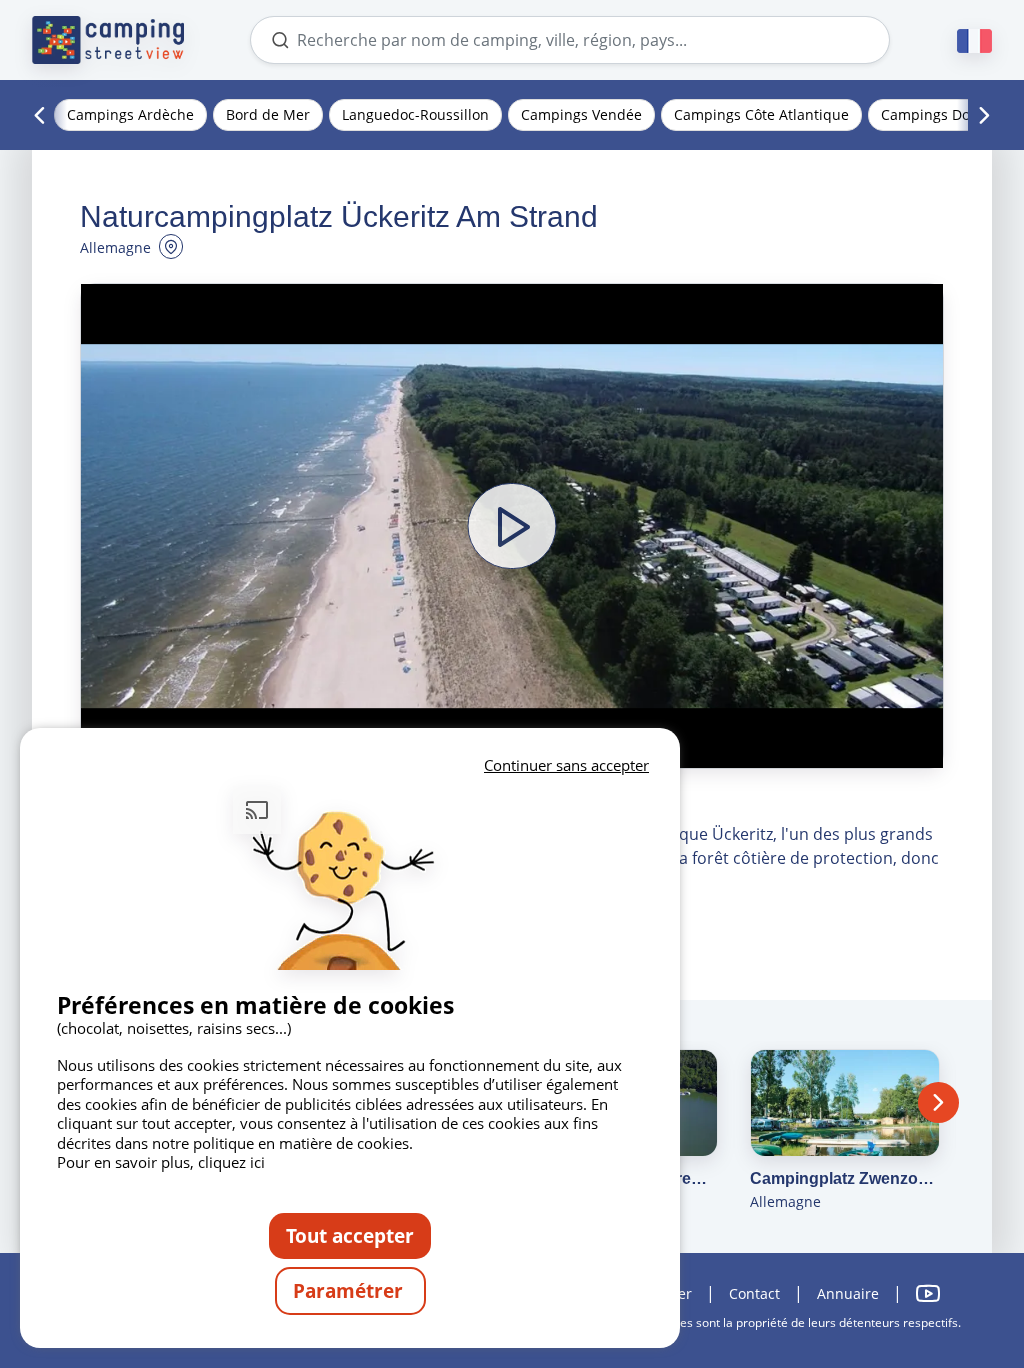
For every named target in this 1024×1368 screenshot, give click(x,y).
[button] (512, 526)
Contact (754, 1293)
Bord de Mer (268, 114)
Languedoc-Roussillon (415, 114)
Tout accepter (350, 1235)
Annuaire (848, 1293)
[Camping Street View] (108, 40)
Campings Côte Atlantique (761, 114)
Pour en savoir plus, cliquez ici (161, 1162)
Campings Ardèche (130, 114)
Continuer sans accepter (566, 765)
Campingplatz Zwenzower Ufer (845, 1178)
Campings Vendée (581, 114)
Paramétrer (350, 1290)
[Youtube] (928, 1293)
